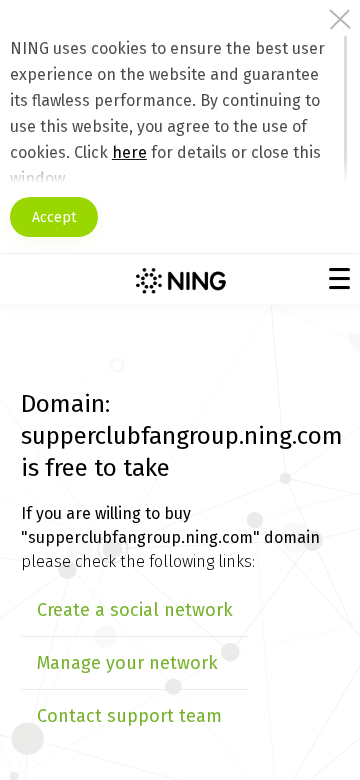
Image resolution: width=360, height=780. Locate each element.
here (129, 152)
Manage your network (127, 663)
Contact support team (129, 716)
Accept (54, 217)
